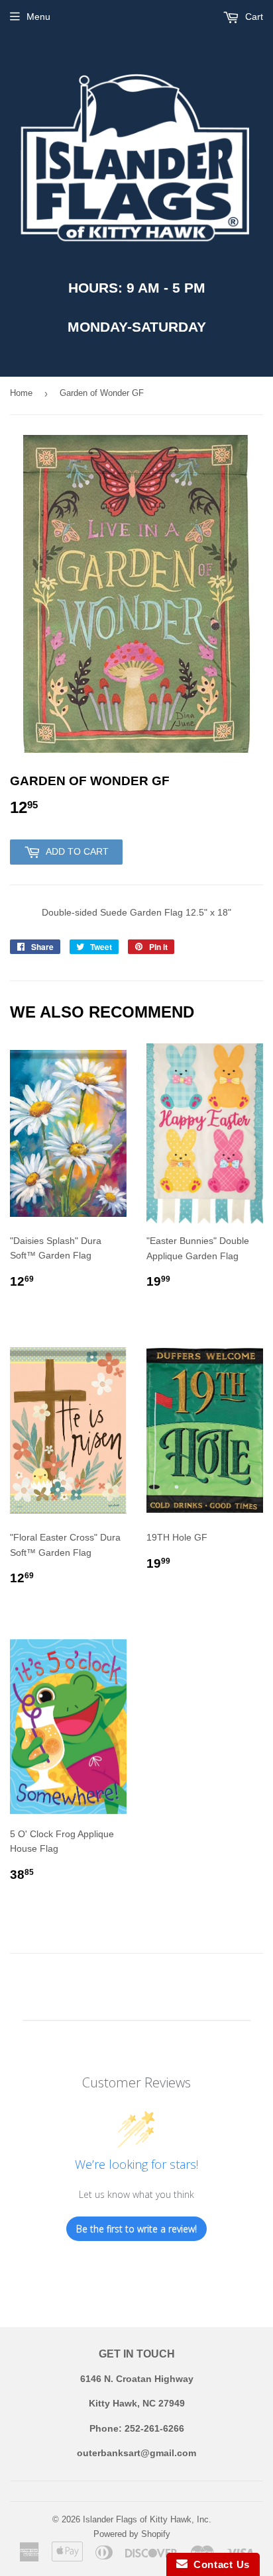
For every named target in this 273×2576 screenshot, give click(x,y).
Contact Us (219, 2564)
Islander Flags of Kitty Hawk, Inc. (147, 2519)
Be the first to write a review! (136, 2229)
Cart (253, 17)
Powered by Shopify (132, 2534)
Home (21, 393)
